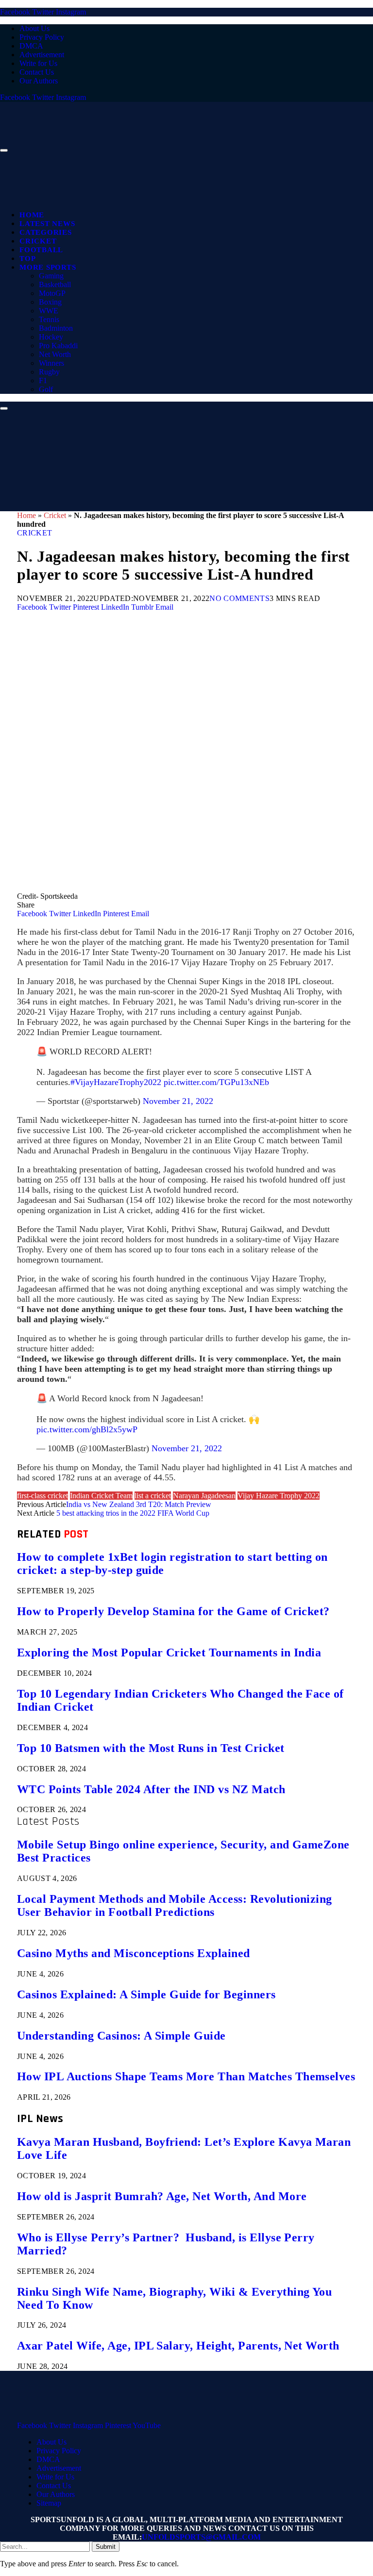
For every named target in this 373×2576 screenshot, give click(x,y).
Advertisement (42, 55)
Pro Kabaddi (58, 346)
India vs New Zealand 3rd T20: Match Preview (139, 1504)
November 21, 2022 (178, 1101)
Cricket (38, 241)
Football (41, 250)
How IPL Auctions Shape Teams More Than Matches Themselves (186, 2076)
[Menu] (4, 150)
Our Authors (39, 81)
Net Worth (55, 354)
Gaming (51, 276)
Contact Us (37, 72)
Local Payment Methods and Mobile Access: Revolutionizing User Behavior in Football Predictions (175, 1905)
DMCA (31, 46)
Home (32, 215)
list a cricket (153, 1496)
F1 (43, 381)
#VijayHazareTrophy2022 (116, 1082)
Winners (51, 363)
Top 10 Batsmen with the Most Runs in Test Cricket (151, 1748)
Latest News (47, 224)
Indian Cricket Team (101, 1496)
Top (27, 259)
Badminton (56, 328)
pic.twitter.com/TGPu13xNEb (216, 1082)
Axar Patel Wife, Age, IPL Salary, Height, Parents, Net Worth (178, 2346)
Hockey (51, 337)
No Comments (239, 598)
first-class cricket (42, 1496)
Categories (46, 232)
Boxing (50, 302)
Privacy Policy (42, 37)
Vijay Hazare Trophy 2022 (279, 1496)
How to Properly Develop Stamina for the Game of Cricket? (173, 1611)
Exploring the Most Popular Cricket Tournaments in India (169, 1653)
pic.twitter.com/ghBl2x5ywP (87, 1429)
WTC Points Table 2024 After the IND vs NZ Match (151, 1789)
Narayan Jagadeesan (204, 1496)
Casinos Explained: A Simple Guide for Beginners (146, 1994)
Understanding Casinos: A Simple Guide (121, 2036)
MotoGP (52, 293)
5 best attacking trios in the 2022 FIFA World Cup (133, 1513)
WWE (49, 311)
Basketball (55, 284)
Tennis (49, 319)
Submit (106, 2547)
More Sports (48, 267)
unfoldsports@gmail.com (201, 2537)
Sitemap (49, 2503)
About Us (34, 28)
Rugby (49, 372)
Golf (46, 389)
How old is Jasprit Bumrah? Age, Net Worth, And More (162, 2196)
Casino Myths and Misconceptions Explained (134, 1953)
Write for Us (38, 63)
